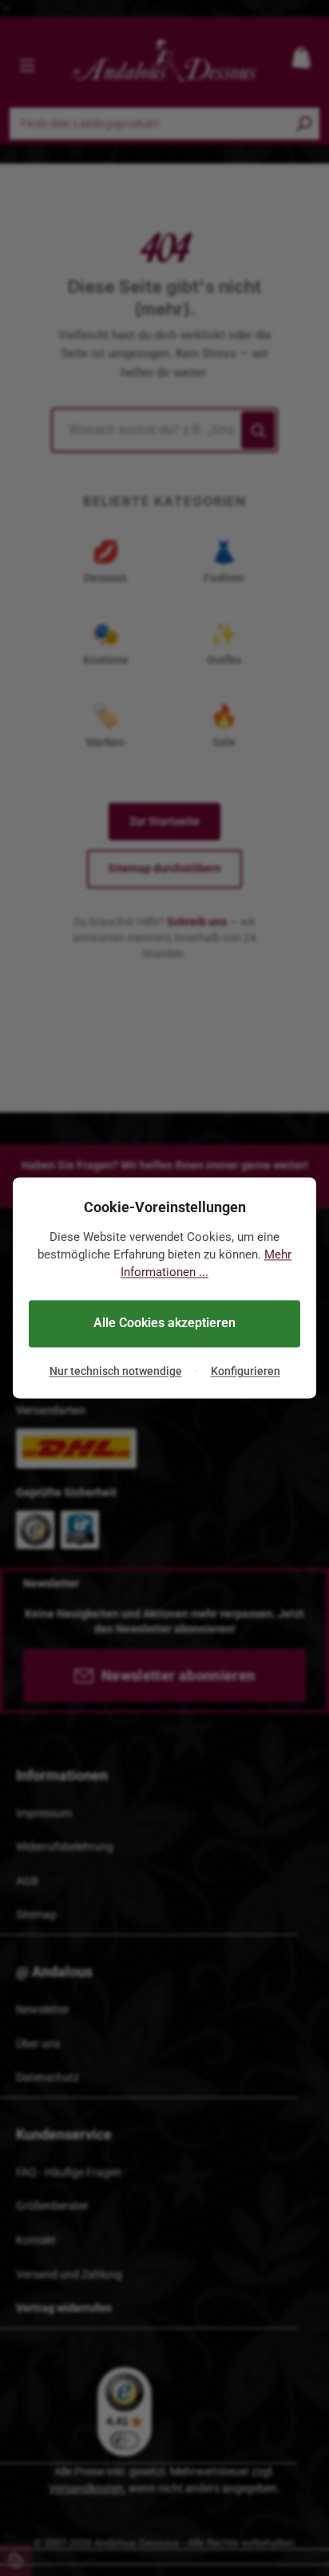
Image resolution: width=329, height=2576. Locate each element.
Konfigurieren (246, 1371)
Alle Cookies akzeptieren (164, 1323)
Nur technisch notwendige (116, 1371)
